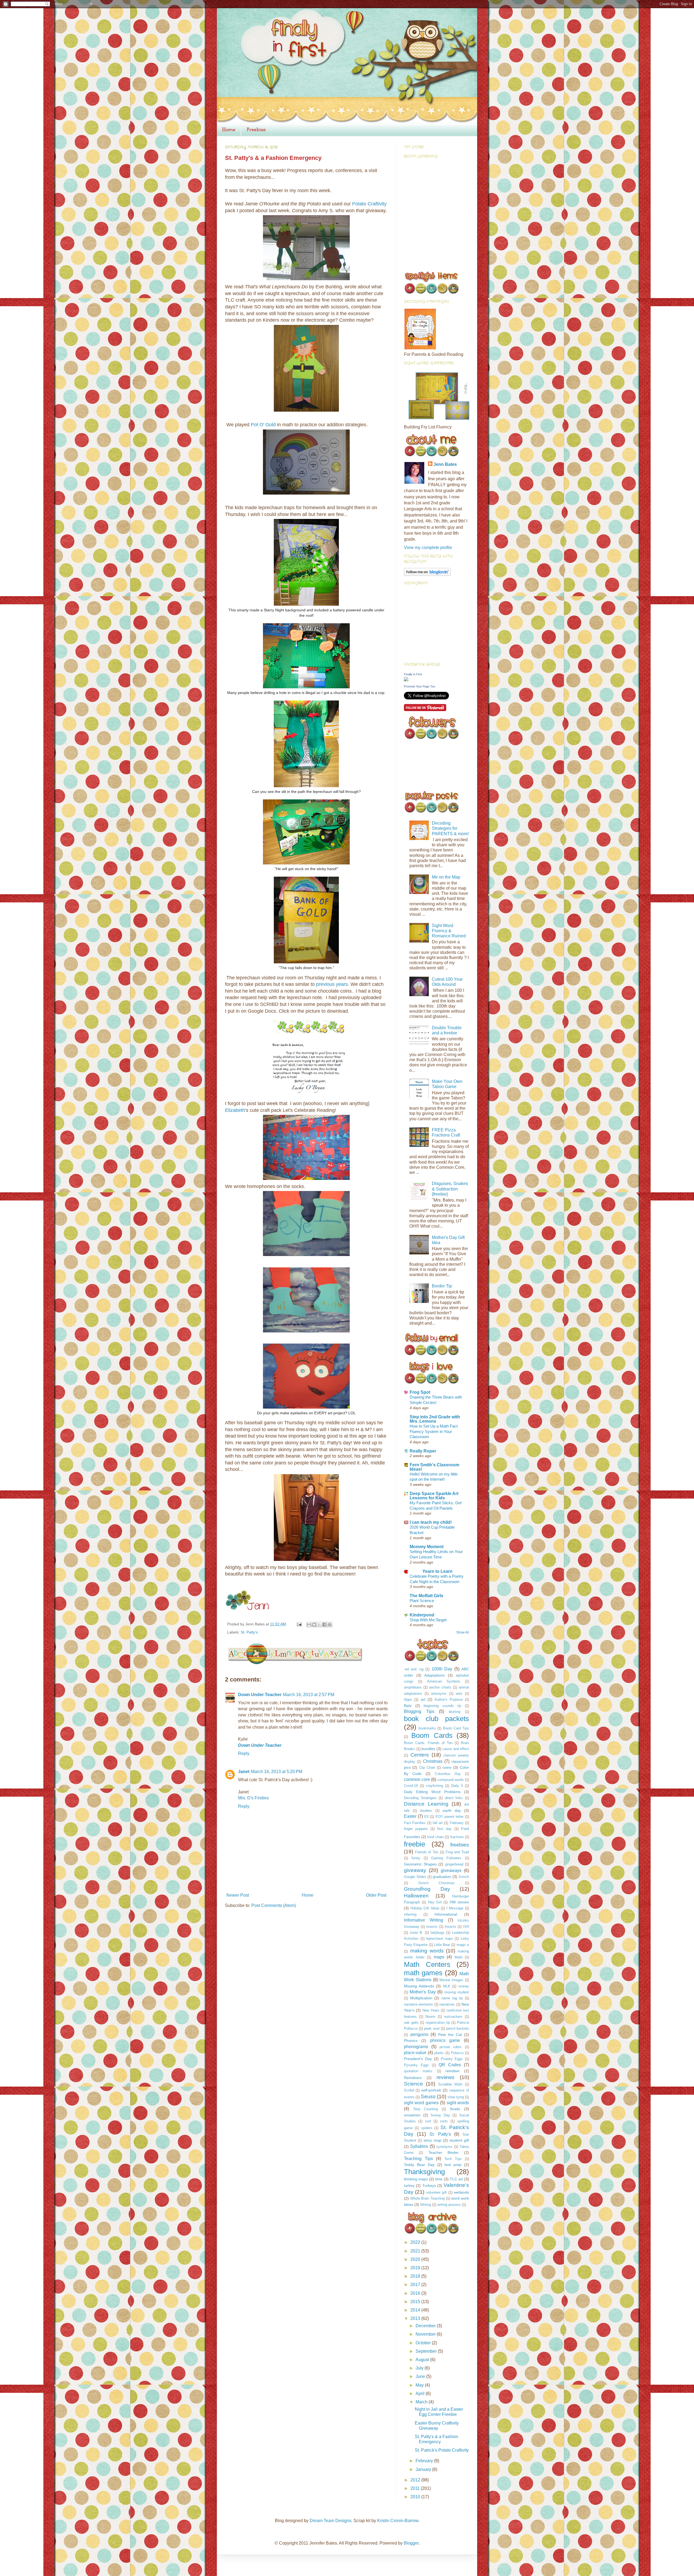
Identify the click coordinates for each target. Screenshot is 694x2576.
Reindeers (413, 2078)
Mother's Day (422, 1992)
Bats (408, 1706)
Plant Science (422, 1601)
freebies (460, 1845)
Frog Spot (420, 1392)
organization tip (438, 2023)
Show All (463, 1632)
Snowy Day (440, 2115)
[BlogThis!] (314, 1625)
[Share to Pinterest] (330, 1625)
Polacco (457, 2053)
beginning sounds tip (442, 1706)
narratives (447, 2004)
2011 (416, 2488)
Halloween (416, 1896)
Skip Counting (426, 2109)
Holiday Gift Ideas (425, 1908)
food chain (436, 1837)
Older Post (376, 1895)
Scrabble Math (450, 2084)
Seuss (428, 2096)
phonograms (416, 2047)
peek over (432, 2028)
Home (229, 130)
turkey (409, 2186)
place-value (415, 2053)
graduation (442, 1877)
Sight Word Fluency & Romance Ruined (449, 931)
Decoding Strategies (420, 1798)
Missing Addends (419, 1986)
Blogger (411, 2543)
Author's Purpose (449, 1699)
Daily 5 (457, 1786)
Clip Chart (427, 1768)
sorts (444, 2121)
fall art (438, 1823)
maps (439, 1957)
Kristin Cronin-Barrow (398, 2521)
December (426, 2326)
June (421, 2376)
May (420, 2385)
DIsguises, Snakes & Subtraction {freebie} (450, 1189)
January (424, 2469)
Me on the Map (446, 877)
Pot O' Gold (263, 425)
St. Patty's (249, 1632)
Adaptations (434, 1675)
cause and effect (456, 1749)
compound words (451, 1780)
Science (413, 2084)
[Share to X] (319, 1625)
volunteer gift (436, 2192)
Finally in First (413, 674)
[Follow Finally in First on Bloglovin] (427, 574)
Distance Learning (426, 1804)
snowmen (412, 2115)
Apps (408, 1699)
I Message (455, 1908)
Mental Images (451, 1980)
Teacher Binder (444, 2152)
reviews (445, 2077)
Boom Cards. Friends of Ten (428, 1743)
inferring (410, 1914)
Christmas (433, 1761)
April (421, 2393)
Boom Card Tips (456, 1728)
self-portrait (431, 2090)
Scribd (409, 2090)
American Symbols (444, 1681)
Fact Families (415, 1823)
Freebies (256, 130)
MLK (447, 1986)
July (420, 2368)
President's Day (418, 2059)
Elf (426, 1817)
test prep (453, 2165)
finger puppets (416, 1829)
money (464, 1986)
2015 (416, 2302)
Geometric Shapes (420, 1864)
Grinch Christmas (437, 1883)
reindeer (453, 2071)
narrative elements (418, 2004)
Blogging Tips (419, 1711)
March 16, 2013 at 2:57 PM (309, 1695)
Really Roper (423, 1451)
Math (459, 1957)
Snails (455, 2109)
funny (416, 1858)
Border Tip (442, 1286)
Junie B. (416, 1933)
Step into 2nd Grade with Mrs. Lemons (435, 1419)
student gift (459, 2140)
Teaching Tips (418, 2159)
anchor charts (440, 1687)
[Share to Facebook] (324, 1625)
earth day (452, 1810)
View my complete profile (428, 548)
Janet (244, 1772)
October (424, 2343)
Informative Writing (424, 1920)
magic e (463, 1945)
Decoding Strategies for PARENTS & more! (450, 828)
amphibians (413, 1687)
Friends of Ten (427, 1852)
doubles (426, 1811)
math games (423, 1973)
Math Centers (427, 1964)
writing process (449, 2205)
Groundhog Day (427, 1889)
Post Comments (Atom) (274, 1905)
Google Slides (415, 1877)
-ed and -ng (414, 1669)
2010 (416, 2497)
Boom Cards (432, 1735)
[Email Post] (299, 1624)
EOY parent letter (450, 1817)
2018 (416, 2276)
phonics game (445, 2040)
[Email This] (309, 1625)
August (423, 2360)
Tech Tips (453, 2159)
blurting (455, 1712)
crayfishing (434, 1786)
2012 (416, 2480)
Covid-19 (411, 1786)
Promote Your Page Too (420, 686)
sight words (458, 2103)
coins (447, 1767)
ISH (466, 1927)
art (423, 1699)
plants (439, 2053)
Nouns (430, 2017)
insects (432, 1927)
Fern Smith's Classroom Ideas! (434, 1467)
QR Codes (450, 2065)
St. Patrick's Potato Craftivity (442, 2450)
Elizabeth (235, 1110)
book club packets (436, 1719)
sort (428, 2121)
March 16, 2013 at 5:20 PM (277, 1772)
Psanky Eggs (452, 2059)
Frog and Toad (457, 1852)
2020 (416, 2259)
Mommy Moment (427, 1547)
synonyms (444, 2147)
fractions (457, 1837)
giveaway (415, 1870)
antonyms (439, 1694)
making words (427, 1951)
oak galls (411, 2023)
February (457, 1823)
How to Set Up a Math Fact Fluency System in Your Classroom (434, 1431)
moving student (457, 1992)
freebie (415, 1844)
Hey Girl (435, 1902)
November (426, 2334)
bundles (428, 1749)
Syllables (419, 2146)
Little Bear (442, 1945)
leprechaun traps (440, 1939)
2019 (416, 2268)
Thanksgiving (424, 2172)
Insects (450, 1927)
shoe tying (456, 2097)
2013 (416, 2318)
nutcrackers (453, 2017)
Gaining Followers (446, 1858)
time (439, 2179)
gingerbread (454, 1864)
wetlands (461, 2192)
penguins (419, 2034)
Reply (244, 1753)
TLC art (456, 2179)
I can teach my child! (431, 1522)
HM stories (459, 1902)
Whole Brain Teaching (427, 2198)
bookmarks (427, 1728)
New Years (431, 2010)
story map (432, 2140)
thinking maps (416, 2179)
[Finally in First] (406, 680)
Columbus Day (448, 1774)
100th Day (442, 1669)
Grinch (464, 1877)
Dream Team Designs (330, 2521)
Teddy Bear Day (419, 2165)
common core (417, 1779)
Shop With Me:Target (428, 1620)
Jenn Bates (445, 464)
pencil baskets (458, 2028)
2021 (416, 2251)
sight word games (421, 2103)
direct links (454, 1798)
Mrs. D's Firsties (253, 1798)
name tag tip (452, 1998)
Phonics (411, 2041)
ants (459, 1694)
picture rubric (451, 2047)
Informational (446, 1914)
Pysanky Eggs (416, 2065)
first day (444, 1829)
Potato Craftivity (369, 204)
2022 (416, 2242)
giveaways (451, 1870)
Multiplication (421, 1998)
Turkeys (429, 2186)
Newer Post (238, 1895)
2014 (416, 2310)
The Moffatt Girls (426, 1596)
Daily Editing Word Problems (432, 1792)
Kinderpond (422, 1615)
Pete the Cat (450, 2035)
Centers (420, 1755)
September (427, 2351)
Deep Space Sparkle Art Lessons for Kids (434, 1496)
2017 (416, 2285)
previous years (332, 984)
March (422, 2402)
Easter (410, 1816)
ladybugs (438, 1933)
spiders (427, 2128)
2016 (416, 2293)
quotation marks (418, 2071)
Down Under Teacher (260, 1695)
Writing (426, 2205)
